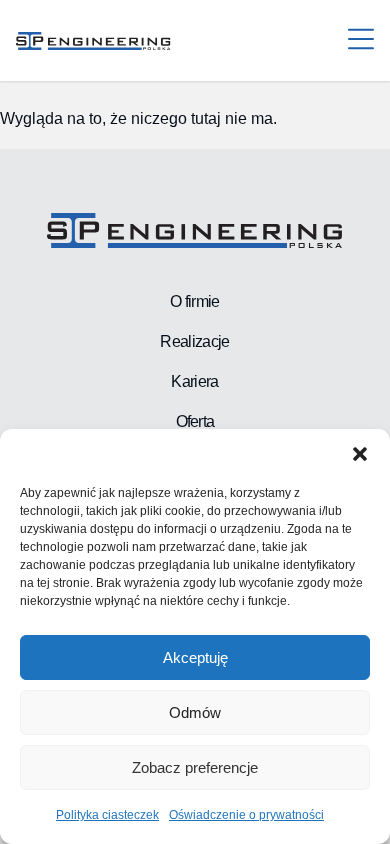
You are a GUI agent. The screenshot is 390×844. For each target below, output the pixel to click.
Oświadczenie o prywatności (246, 815)
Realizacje (194, 341)
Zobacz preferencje (195, 767)
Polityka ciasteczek (107, 815)
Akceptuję (195, 657)
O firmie (194, 301)
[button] (360, 454)
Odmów (195, 712)
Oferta (195, 421)
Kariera (194, 381)
